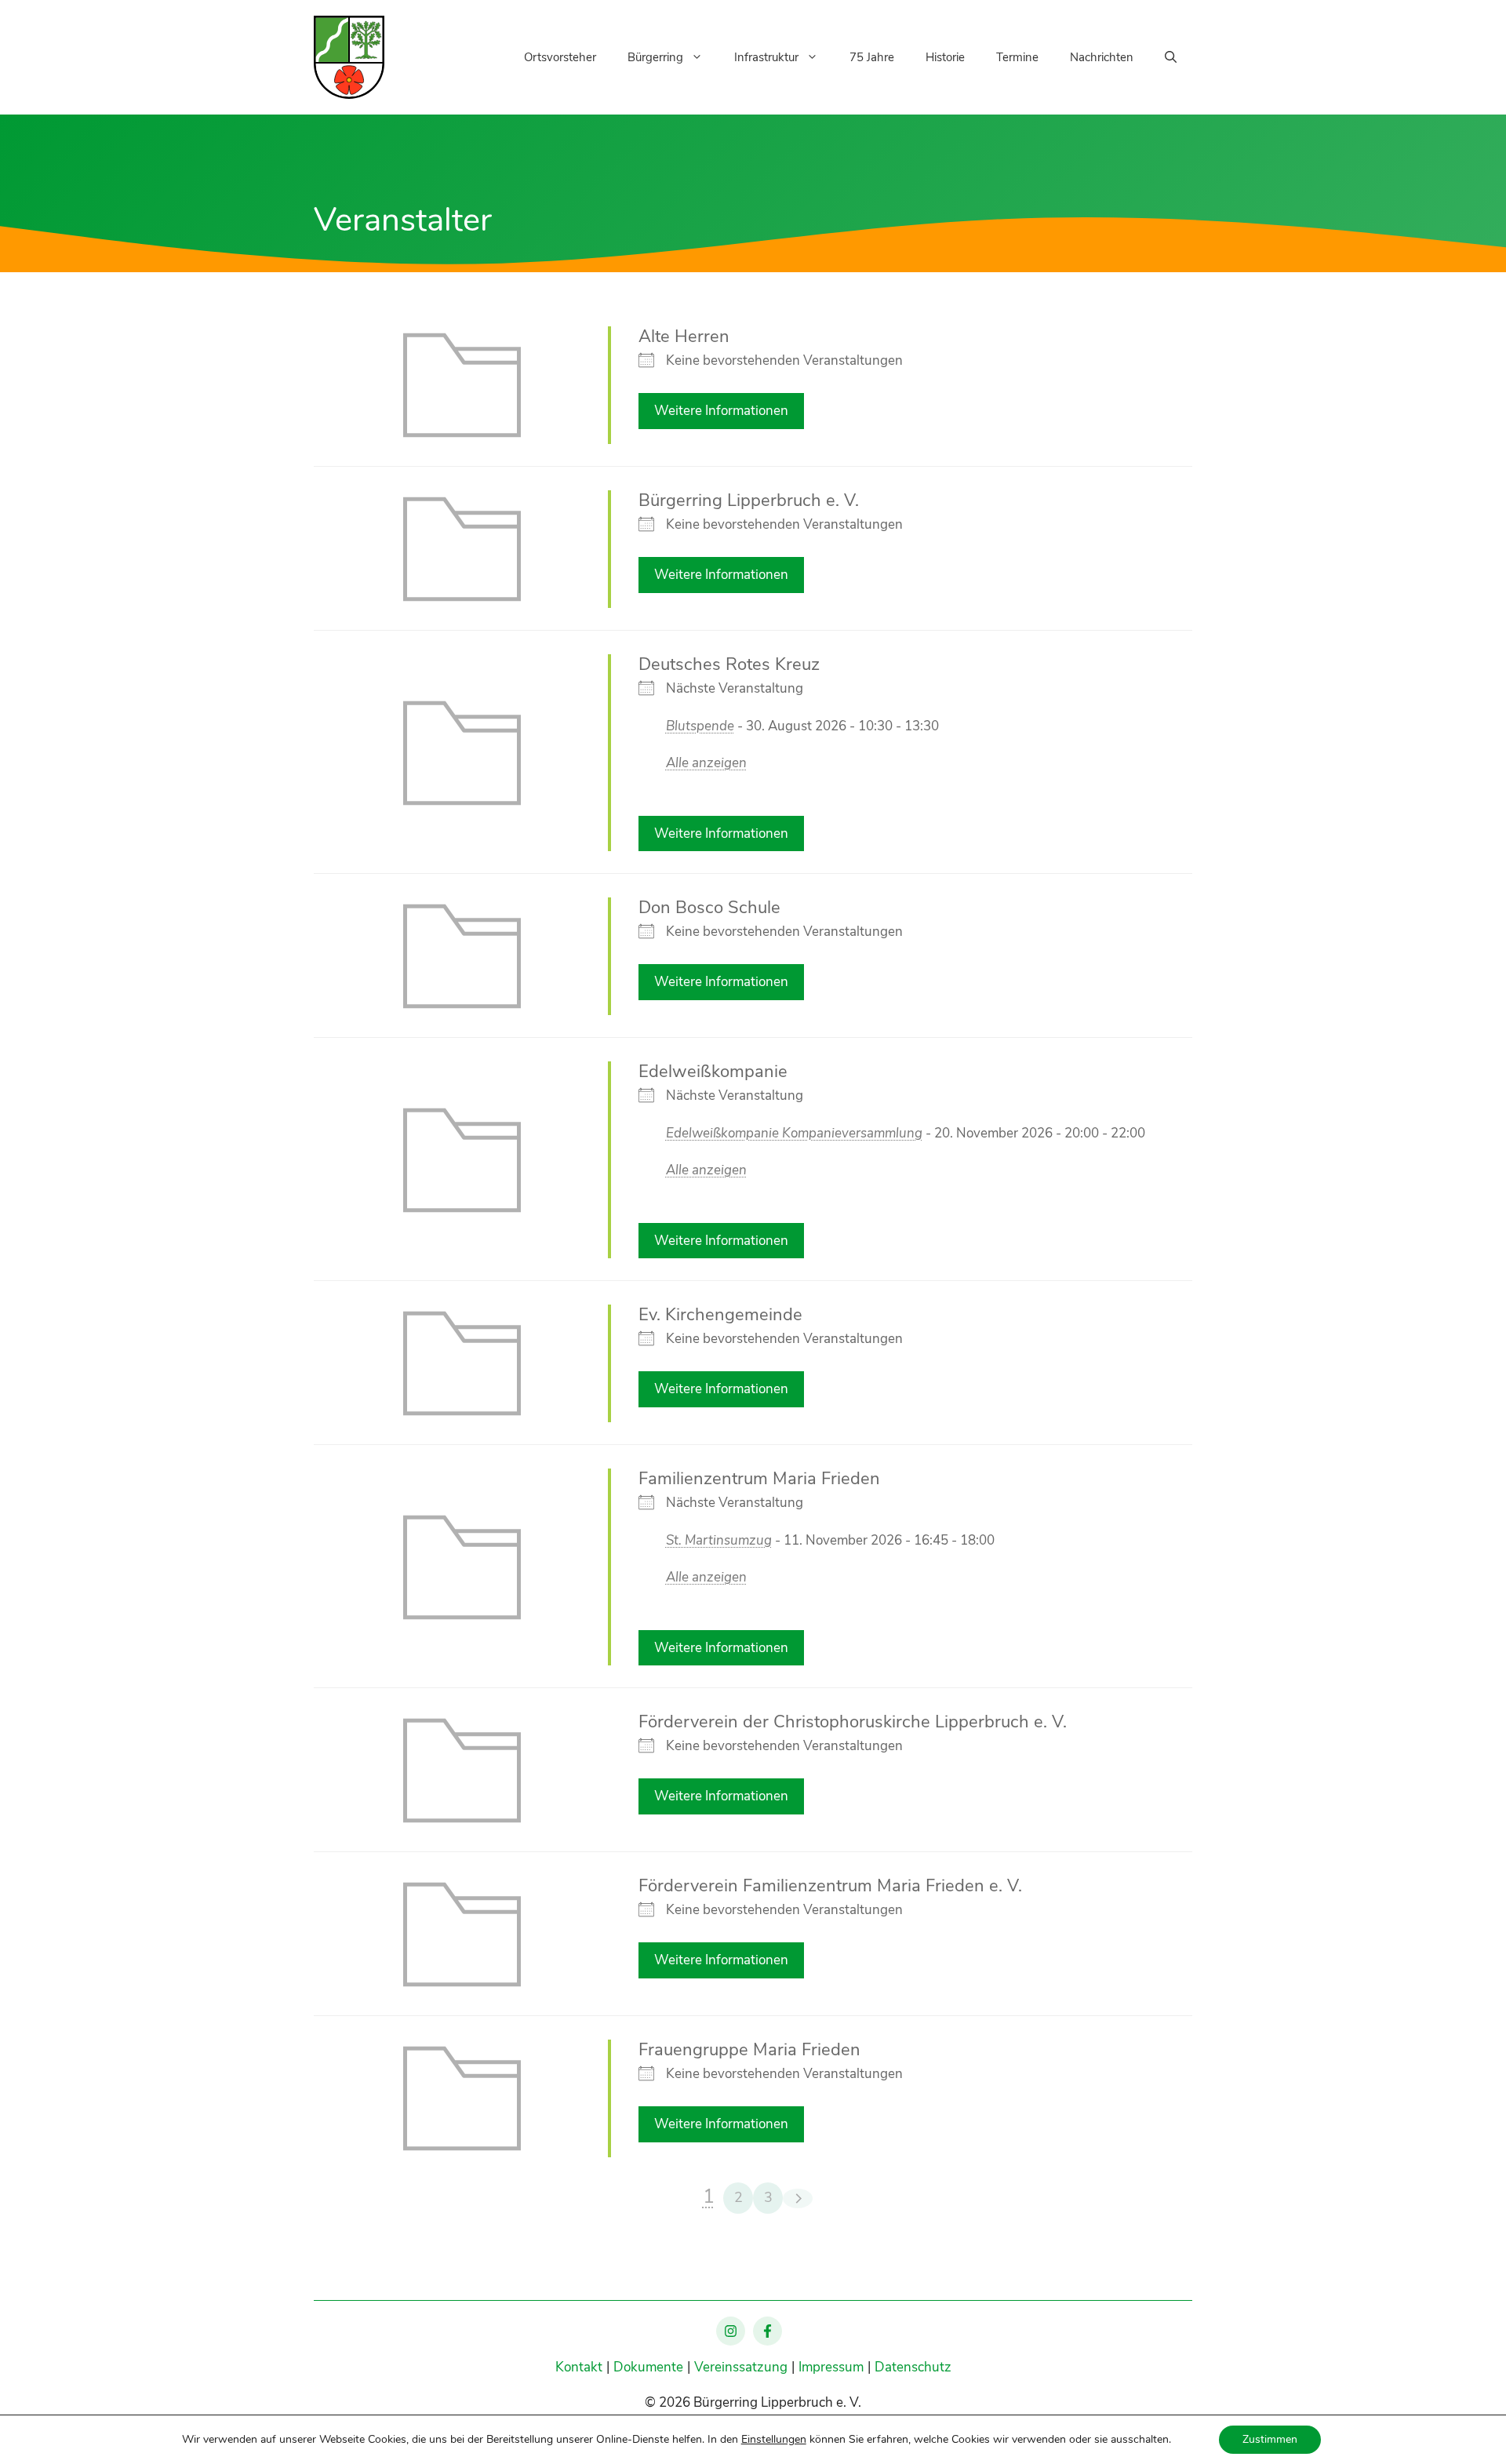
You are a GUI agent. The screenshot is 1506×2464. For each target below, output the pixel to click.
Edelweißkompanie (713, 1072)
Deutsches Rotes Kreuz (729, 664)
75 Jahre (872, 57)
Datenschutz (913, 2367)
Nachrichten (1102, 57)
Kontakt (579, 2367)
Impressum (831, 2367)
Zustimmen (1270, 2439)
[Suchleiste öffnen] (1171, 57)
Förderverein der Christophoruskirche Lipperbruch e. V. (853, 1722)
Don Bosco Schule (709, 908)
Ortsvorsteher (560, 57)
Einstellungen (774, 2440)
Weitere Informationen (721, 411)
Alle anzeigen (706, 763)
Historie (945, 57)
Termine (1017, 57)
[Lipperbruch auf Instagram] (731, 2331)
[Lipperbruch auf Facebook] (768, 2331)
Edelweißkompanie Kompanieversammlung (794, 1133)
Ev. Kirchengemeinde (720, 1315)
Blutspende (700, 726)
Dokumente (648, 2367)
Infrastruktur (766, 57)
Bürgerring (655, 57)
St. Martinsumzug (719, 1540)
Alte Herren (684, 337)
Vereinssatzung (741, 2367)
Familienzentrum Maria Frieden (759, 1479)
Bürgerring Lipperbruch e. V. (749, 500)
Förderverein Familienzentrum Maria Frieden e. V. (830, 1886)
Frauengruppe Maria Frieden (749, 2050)
